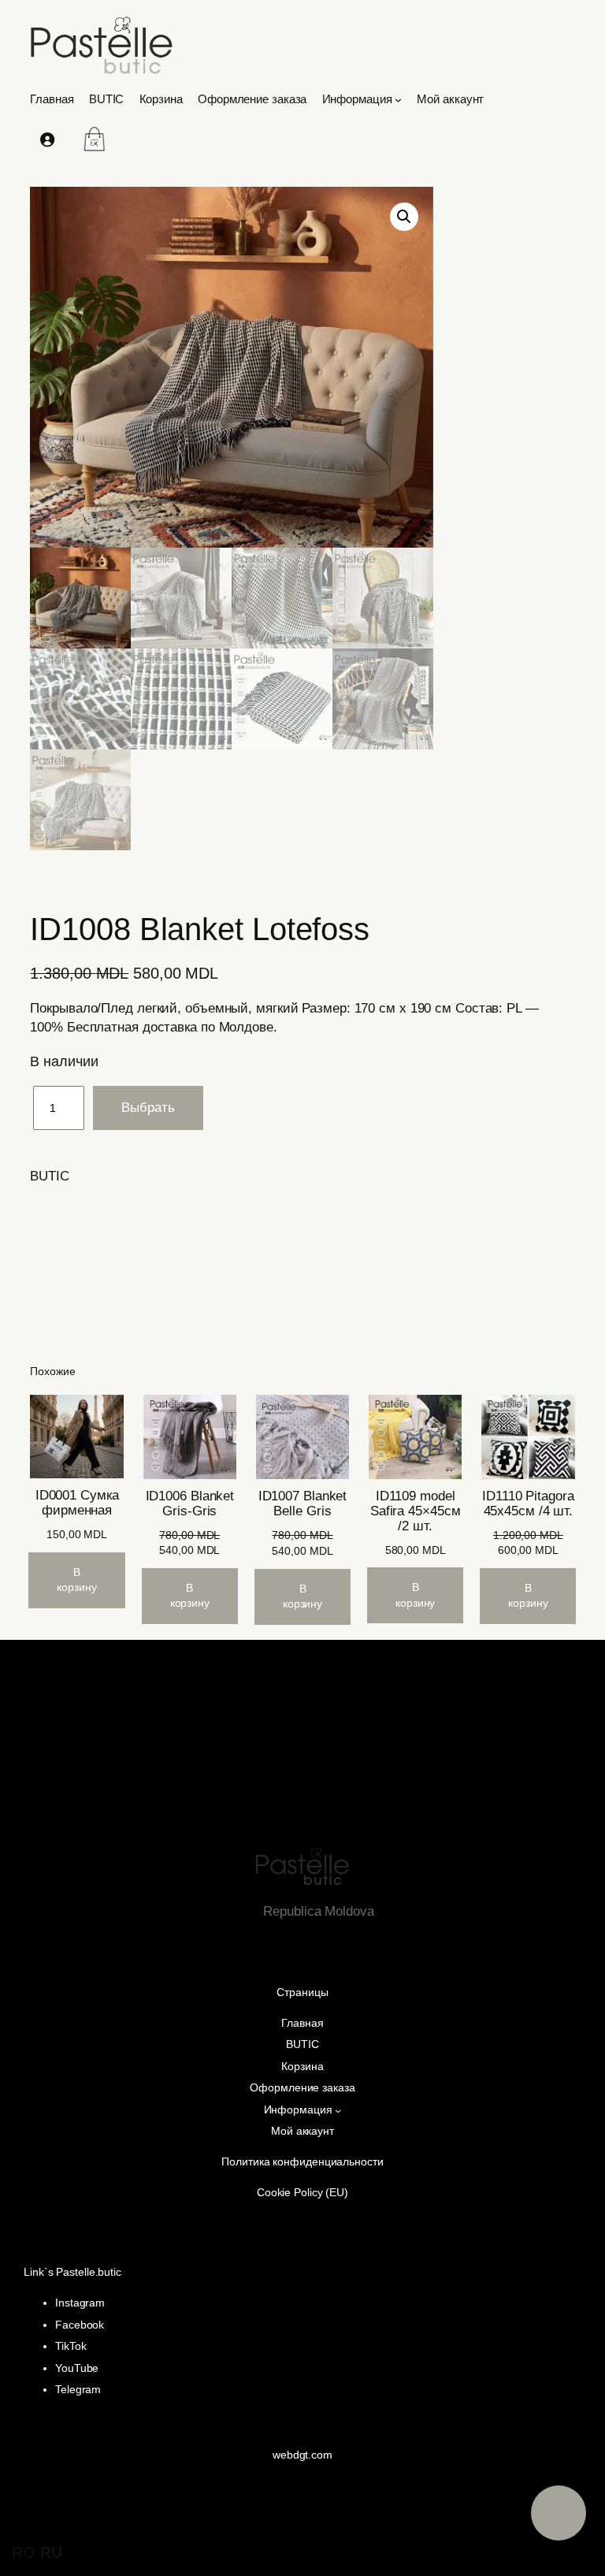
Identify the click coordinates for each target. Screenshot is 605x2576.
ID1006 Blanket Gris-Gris (190, 1504)
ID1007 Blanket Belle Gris (303, 1504)
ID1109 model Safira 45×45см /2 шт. (416, 1511)
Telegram (78, 2389)
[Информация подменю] (398, 100)
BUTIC (50, 1176)
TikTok (71, 2346)
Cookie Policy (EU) (302, 2192)
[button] (404, 217)
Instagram (80, 2303)
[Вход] (46, 139)
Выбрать (148, 1108)
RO (24, 2552)
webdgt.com (302, 2455)
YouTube (77, 2368)
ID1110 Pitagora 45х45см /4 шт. (528, 1504)
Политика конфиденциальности (302, 2162)
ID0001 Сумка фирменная (77, 1503)
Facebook (80, 2325)
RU (51, 2552)
